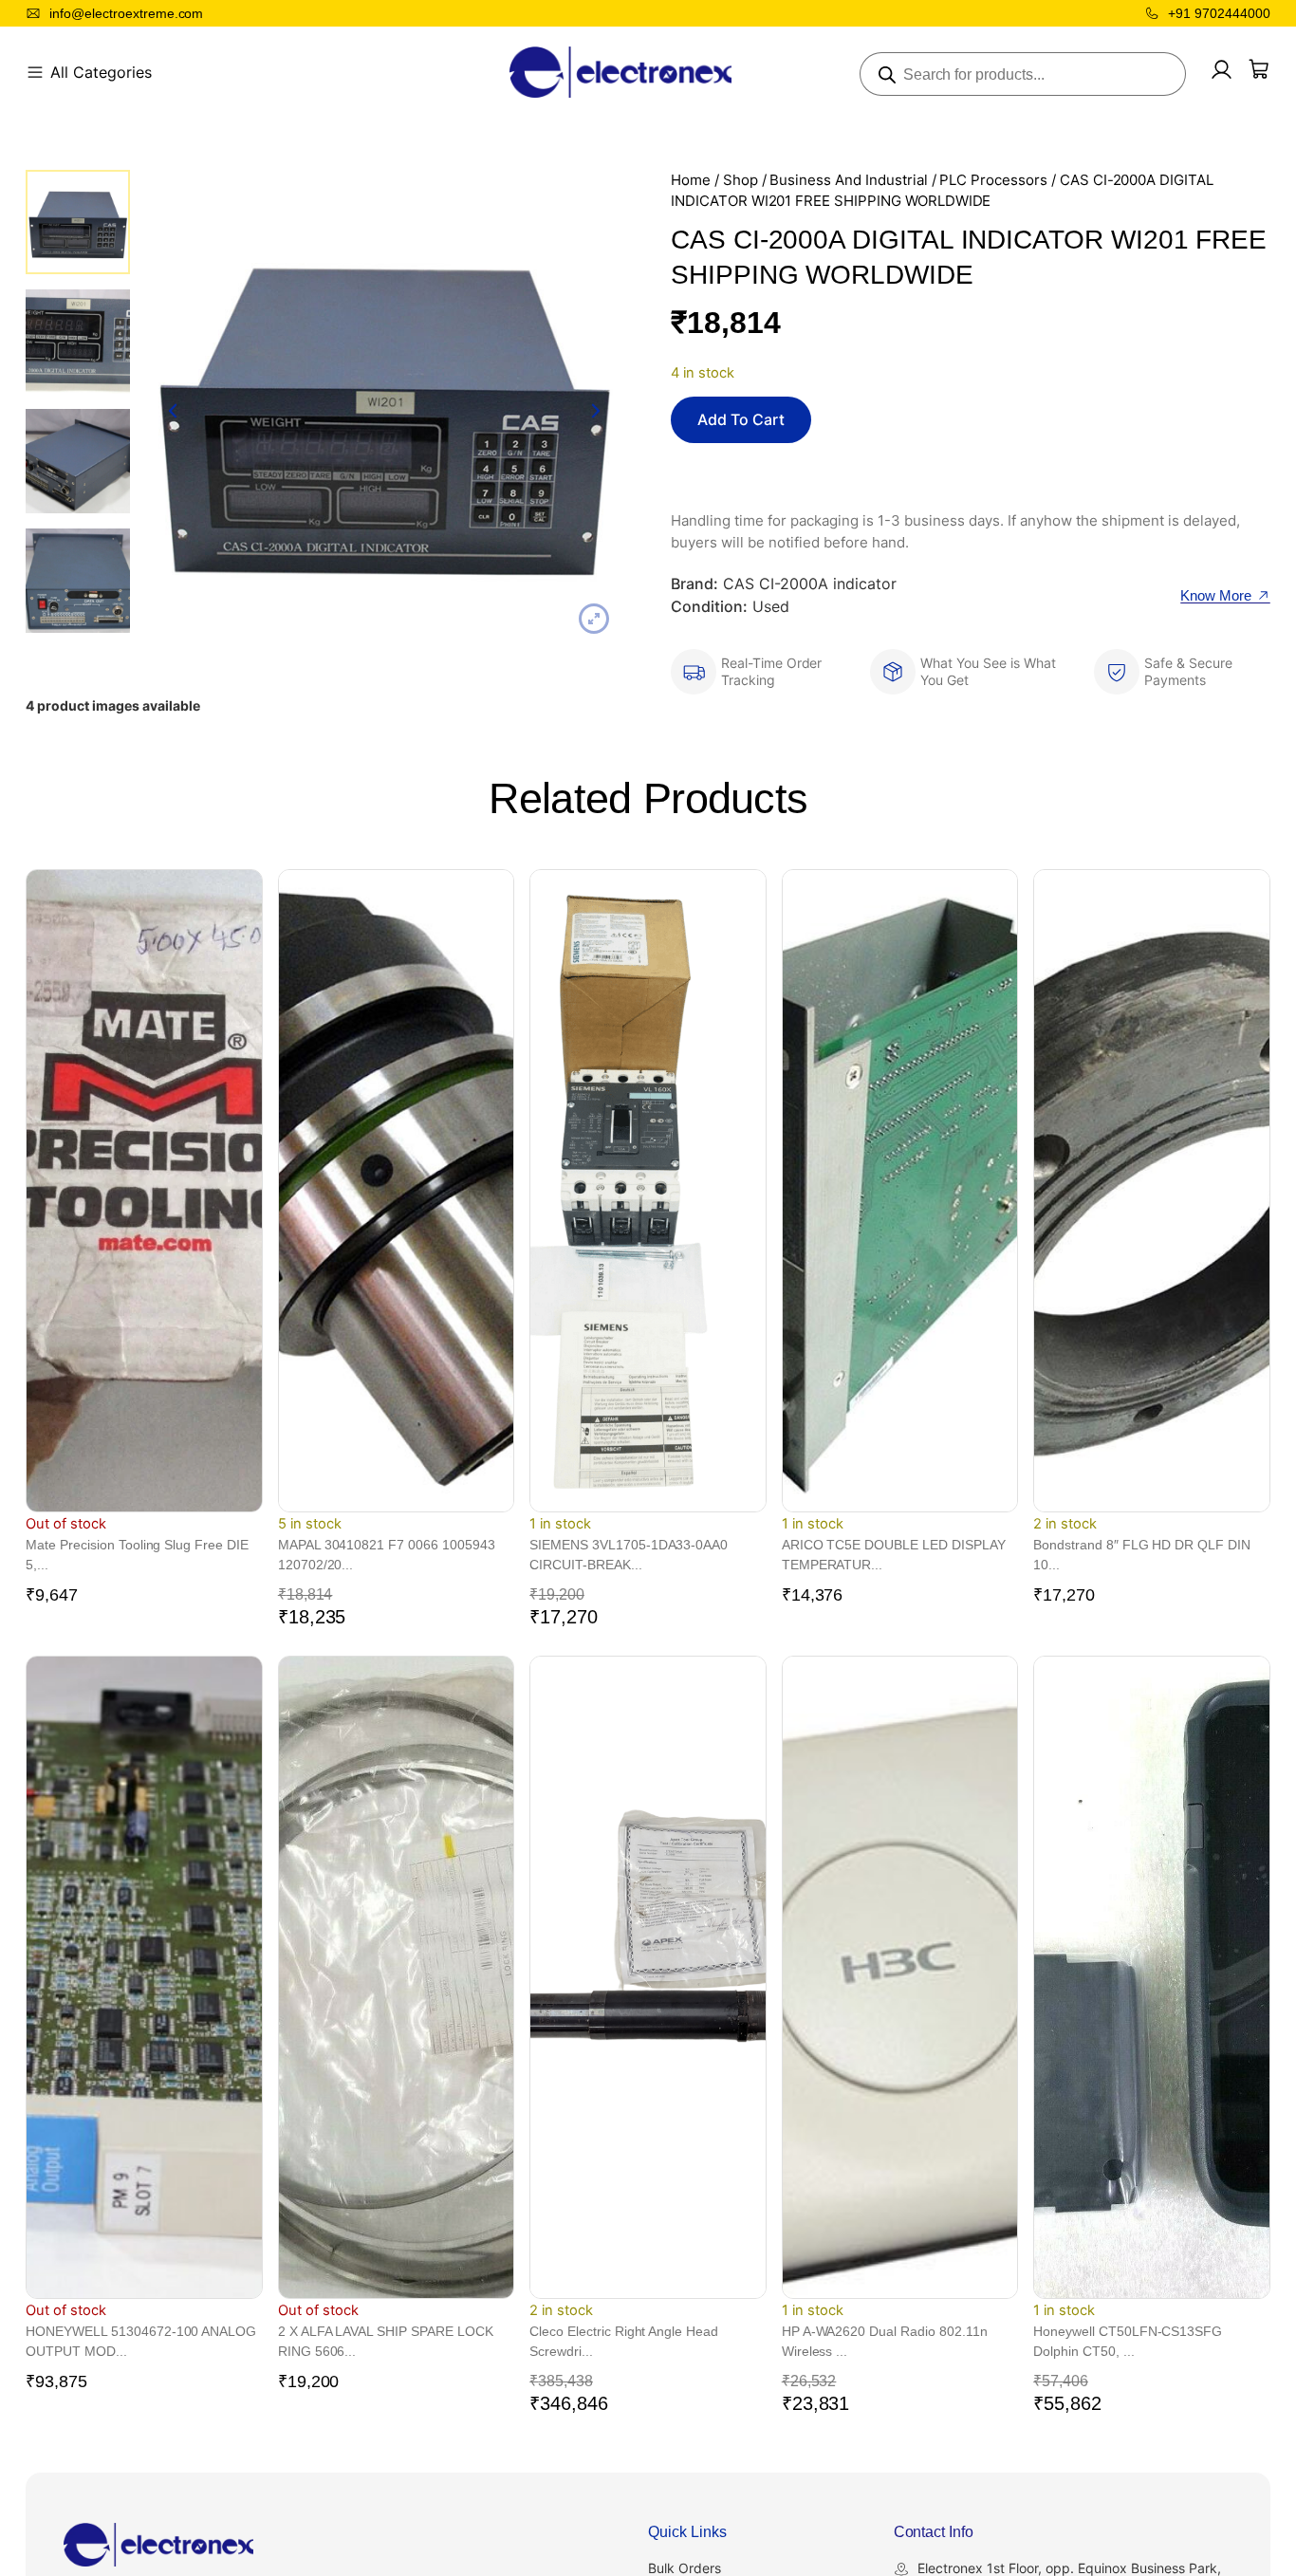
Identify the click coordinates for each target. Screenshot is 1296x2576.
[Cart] (1259, 69)
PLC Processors (993, 180)
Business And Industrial (848, 180)
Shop (741, 180)
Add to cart (741, 419)
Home (691, 180)
